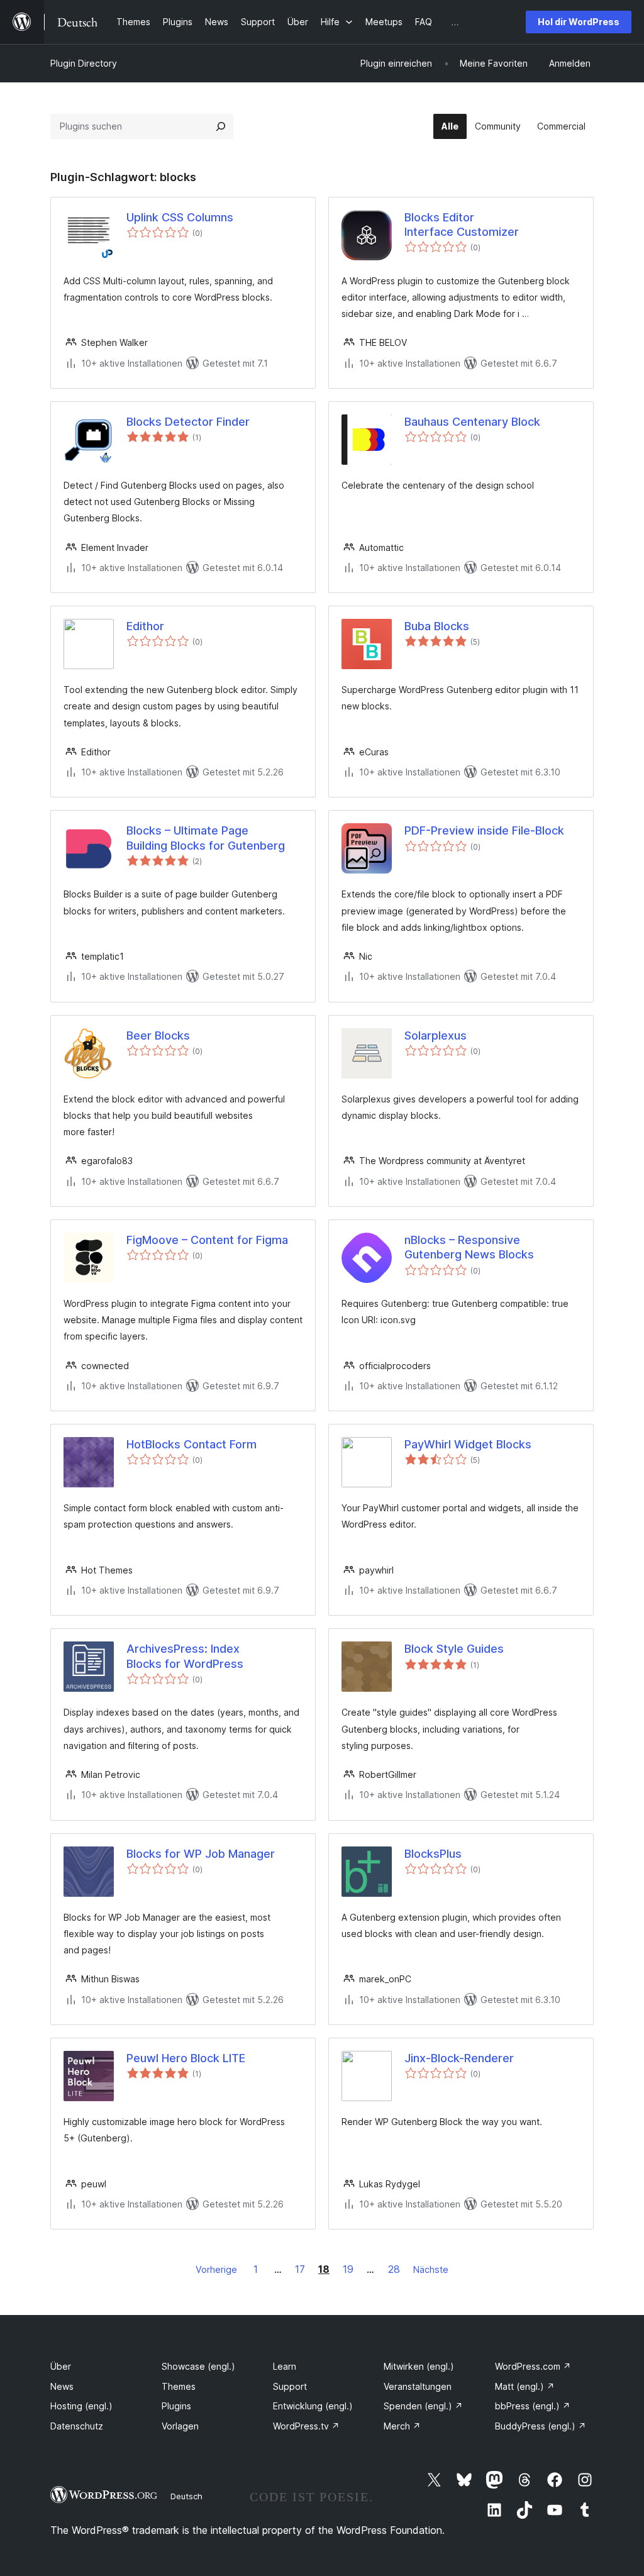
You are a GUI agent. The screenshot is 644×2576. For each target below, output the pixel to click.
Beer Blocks (158, 1035)
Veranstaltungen (418, 2386)
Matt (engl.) (525, 2386)
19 (348, 2269)
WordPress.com (533, 2366)
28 (394, 2269)
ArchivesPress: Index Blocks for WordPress (185, 1656)
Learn (285, 2366)
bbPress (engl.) (533, 2406)
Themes (179, 2386)
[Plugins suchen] (221, 126)
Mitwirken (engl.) (419, 2366)
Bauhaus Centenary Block (472, 422)
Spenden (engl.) (423, 2406)
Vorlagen (180, 2426)
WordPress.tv (306, 2426)
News (62, 2386)
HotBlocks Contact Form (192, 1444)
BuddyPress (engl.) (541, 2426)
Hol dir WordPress (579, 22)
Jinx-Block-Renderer (459, 2058)
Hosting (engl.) (81, 2406)
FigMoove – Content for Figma (207, 1240)
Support (290, 2386)
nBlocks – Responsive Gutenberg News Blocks (469, 1247)
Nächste (431, 2269)
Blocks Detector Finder (188, 422)
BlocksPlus (433, 1854)
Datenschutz (77, 2426)
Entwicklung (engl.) (313, 2406)
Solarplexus (436, 1035)
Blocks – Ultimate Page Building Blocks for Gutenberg (206, 838)
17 (300, 2269)
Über (61, 2366)
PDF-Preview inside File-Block (484, 830)
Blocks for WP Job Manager (201, 1854)
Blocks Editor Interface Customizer (462, 225)
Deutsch (186, 2496)
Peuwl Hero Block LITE (186, 2058)
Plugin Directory (84, 63)
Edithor (145, 626)
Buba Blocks (437, 626)
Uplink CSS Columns (180, 217)
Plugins (176, 2406)
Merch (402, 2426)
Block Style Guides (454, 1649)
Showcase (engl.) (198, 2366)
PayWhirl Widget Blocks (468, 1444)
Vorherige (216, 2269)
